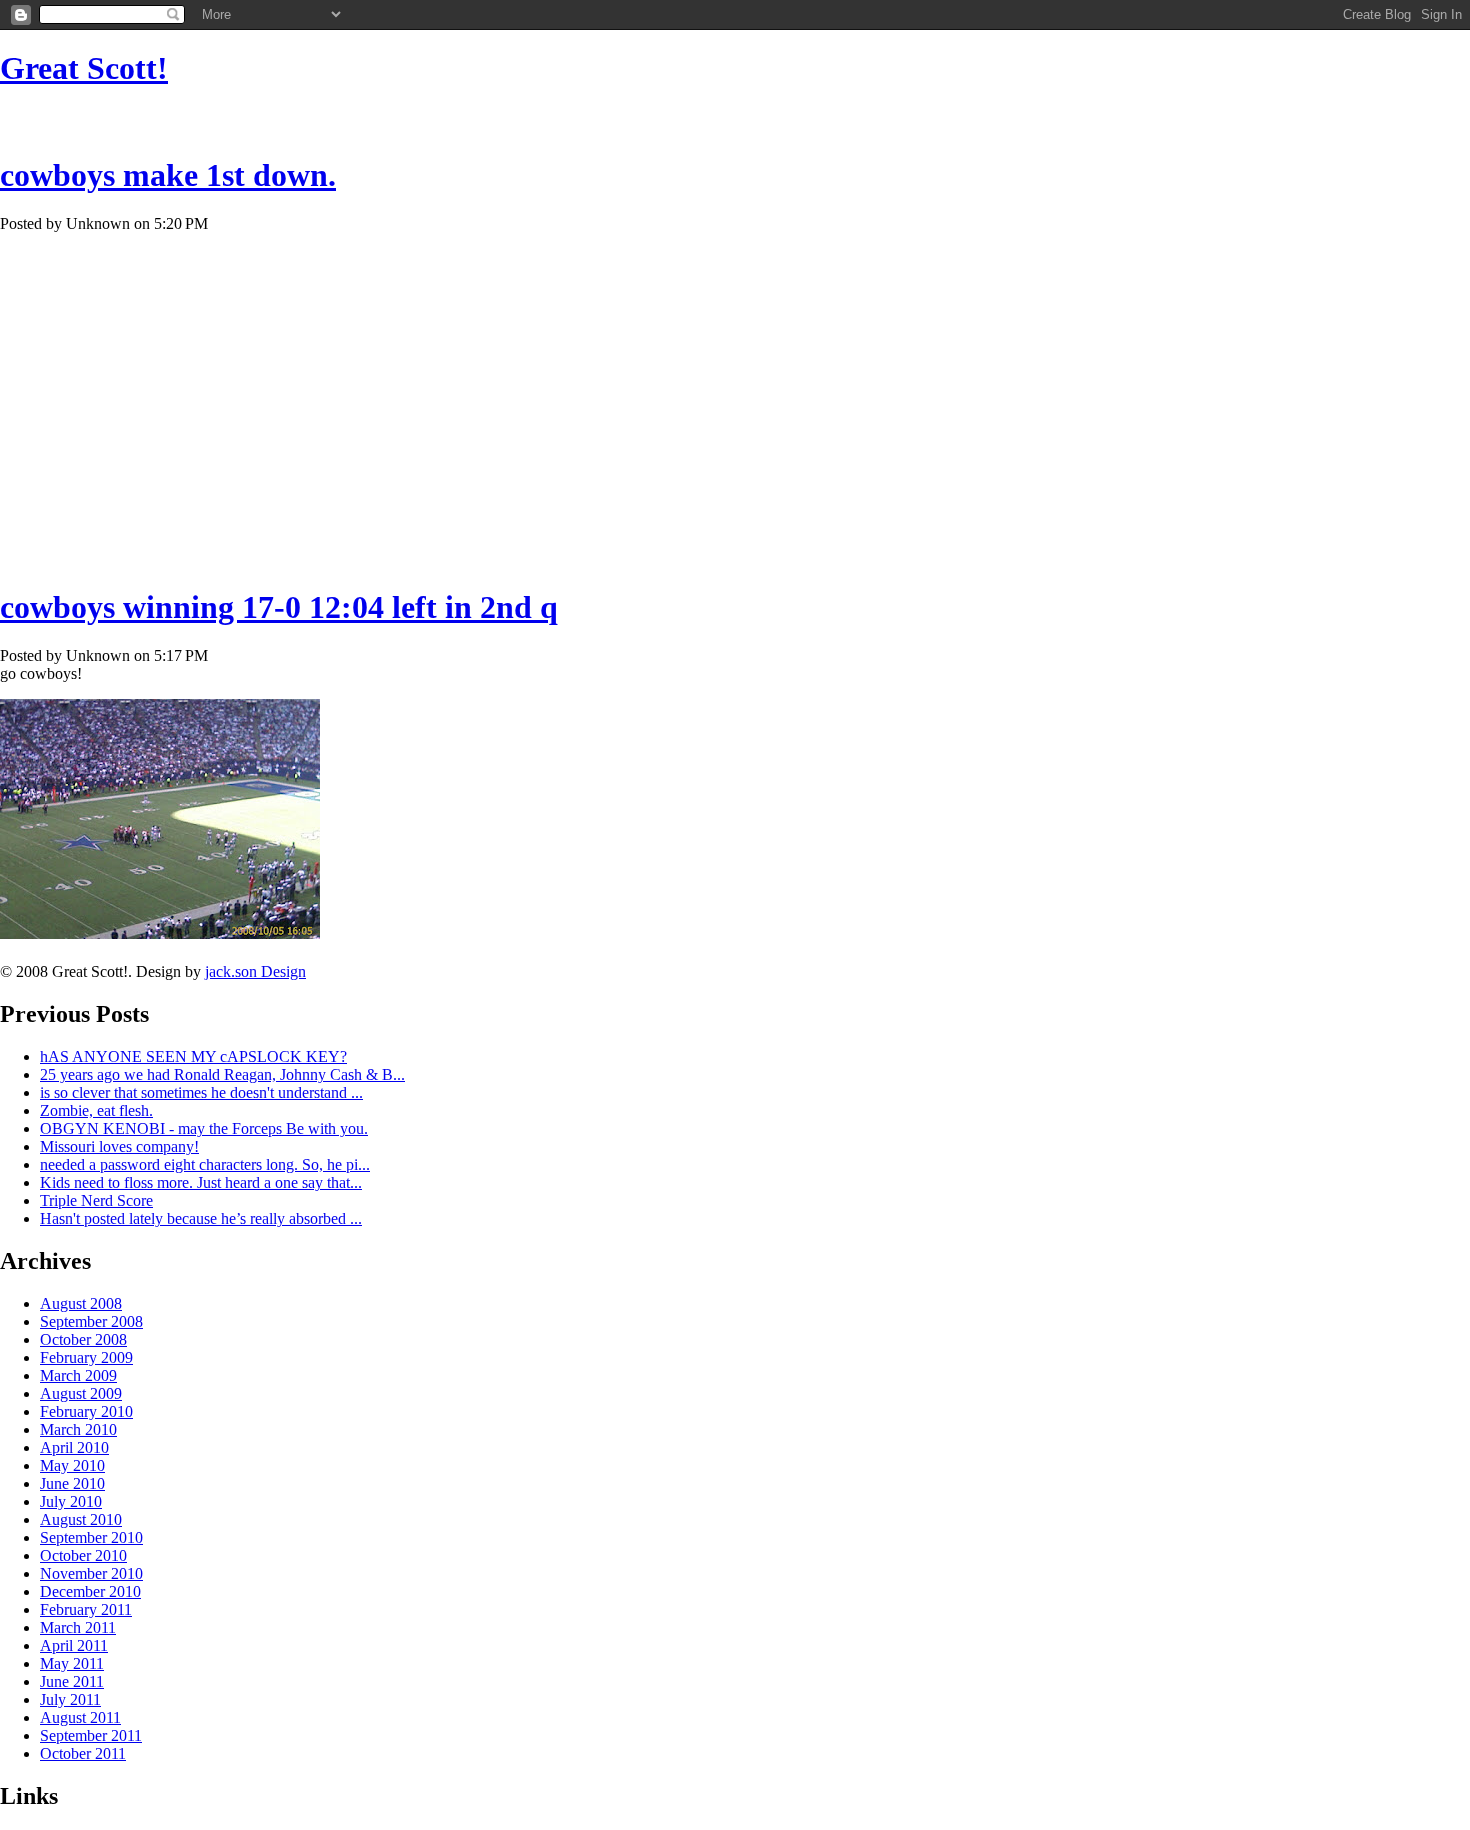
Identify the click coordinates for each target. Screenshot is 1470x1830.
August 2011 (80, 1717)
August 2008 (81, 1303)
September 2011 (91, 1735)
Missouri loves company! (119, 1146)
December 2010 (90, 1591)
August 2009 (81, 1393)
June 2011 (72, 1681)
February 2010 (86, 1411)
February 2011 (86, 1609)
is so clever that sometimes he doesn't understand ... (201, 1092)
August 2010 (81, 1519)
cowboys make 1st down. (168, 175)
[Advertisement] (735, 115)
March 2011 (78, 1627)
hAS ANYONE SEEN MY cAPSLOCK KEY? (193, 1056)
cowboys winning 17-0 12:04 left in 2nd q (279, 607)
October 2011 (83, 1753)
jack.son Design (255, 971)
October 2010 (83, 1555)
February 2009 (86, 1357)
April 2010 (74, 1447)
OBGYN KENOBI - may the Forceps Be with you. (204, 1128)
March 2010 (78, 1429)
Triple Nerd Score (96, 1200)
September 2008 (91, 1321)
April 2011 (74, 1645)
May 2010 (72, 1465)
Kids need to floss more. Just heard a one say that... (201, 1182)
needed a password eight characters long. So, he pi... (205, 1164)
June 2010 (72, 1483)
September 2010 (91, 1537)
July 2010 (71, 1501)
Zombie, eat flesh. (96, 1110)
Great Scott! (84, 68)
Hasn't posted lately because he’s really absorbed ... (201, 1218)
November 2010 (91, 1573)
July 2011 (70, 1699)
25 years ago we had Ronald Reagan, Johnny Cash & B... (222, 1074)
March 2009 (78, 1375)
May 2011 (72, 1663)
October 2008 (83, 1339)
